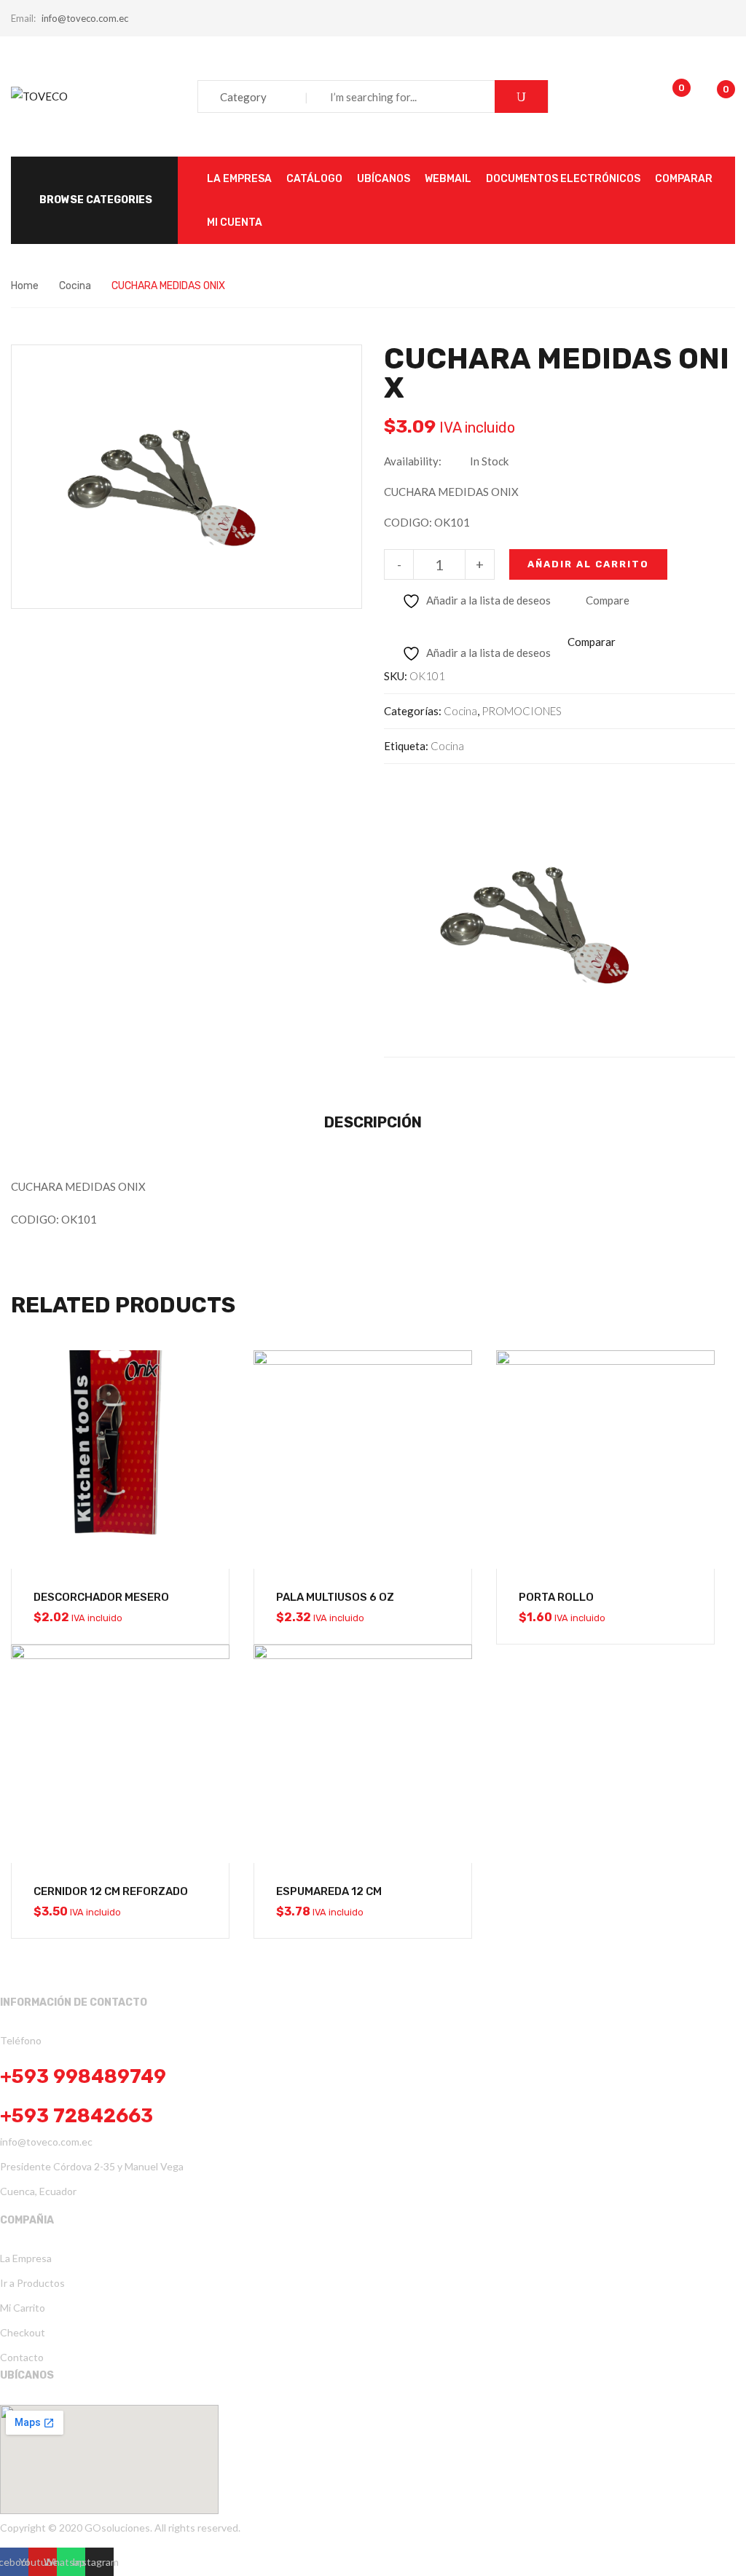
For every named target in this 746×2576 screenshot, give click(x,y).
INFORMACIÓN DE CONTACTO (74, 2002)
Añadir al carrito (588, 564)
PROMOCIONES (522, 711)
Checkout (23, 2332)
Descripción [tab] (373, 1122)
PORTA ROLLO (556, 1597)
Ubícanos (27, 2375)
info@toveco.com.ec (85, 18)
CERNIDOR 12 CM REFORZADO (111, 1891)
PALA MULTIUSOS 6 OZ (335, 1597)
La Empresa (26, 2258)
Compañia (27, 2220)
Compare (608, 600)
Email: (23, 18)
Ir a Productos (32, 2283)
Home (25, 286)
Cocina (75, 286)
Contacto (22, 2357)
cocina (447, 746)
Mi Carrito (23, 2308)
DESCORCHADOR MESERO (101, 1597)
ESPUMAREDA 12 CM (329, 1891)
